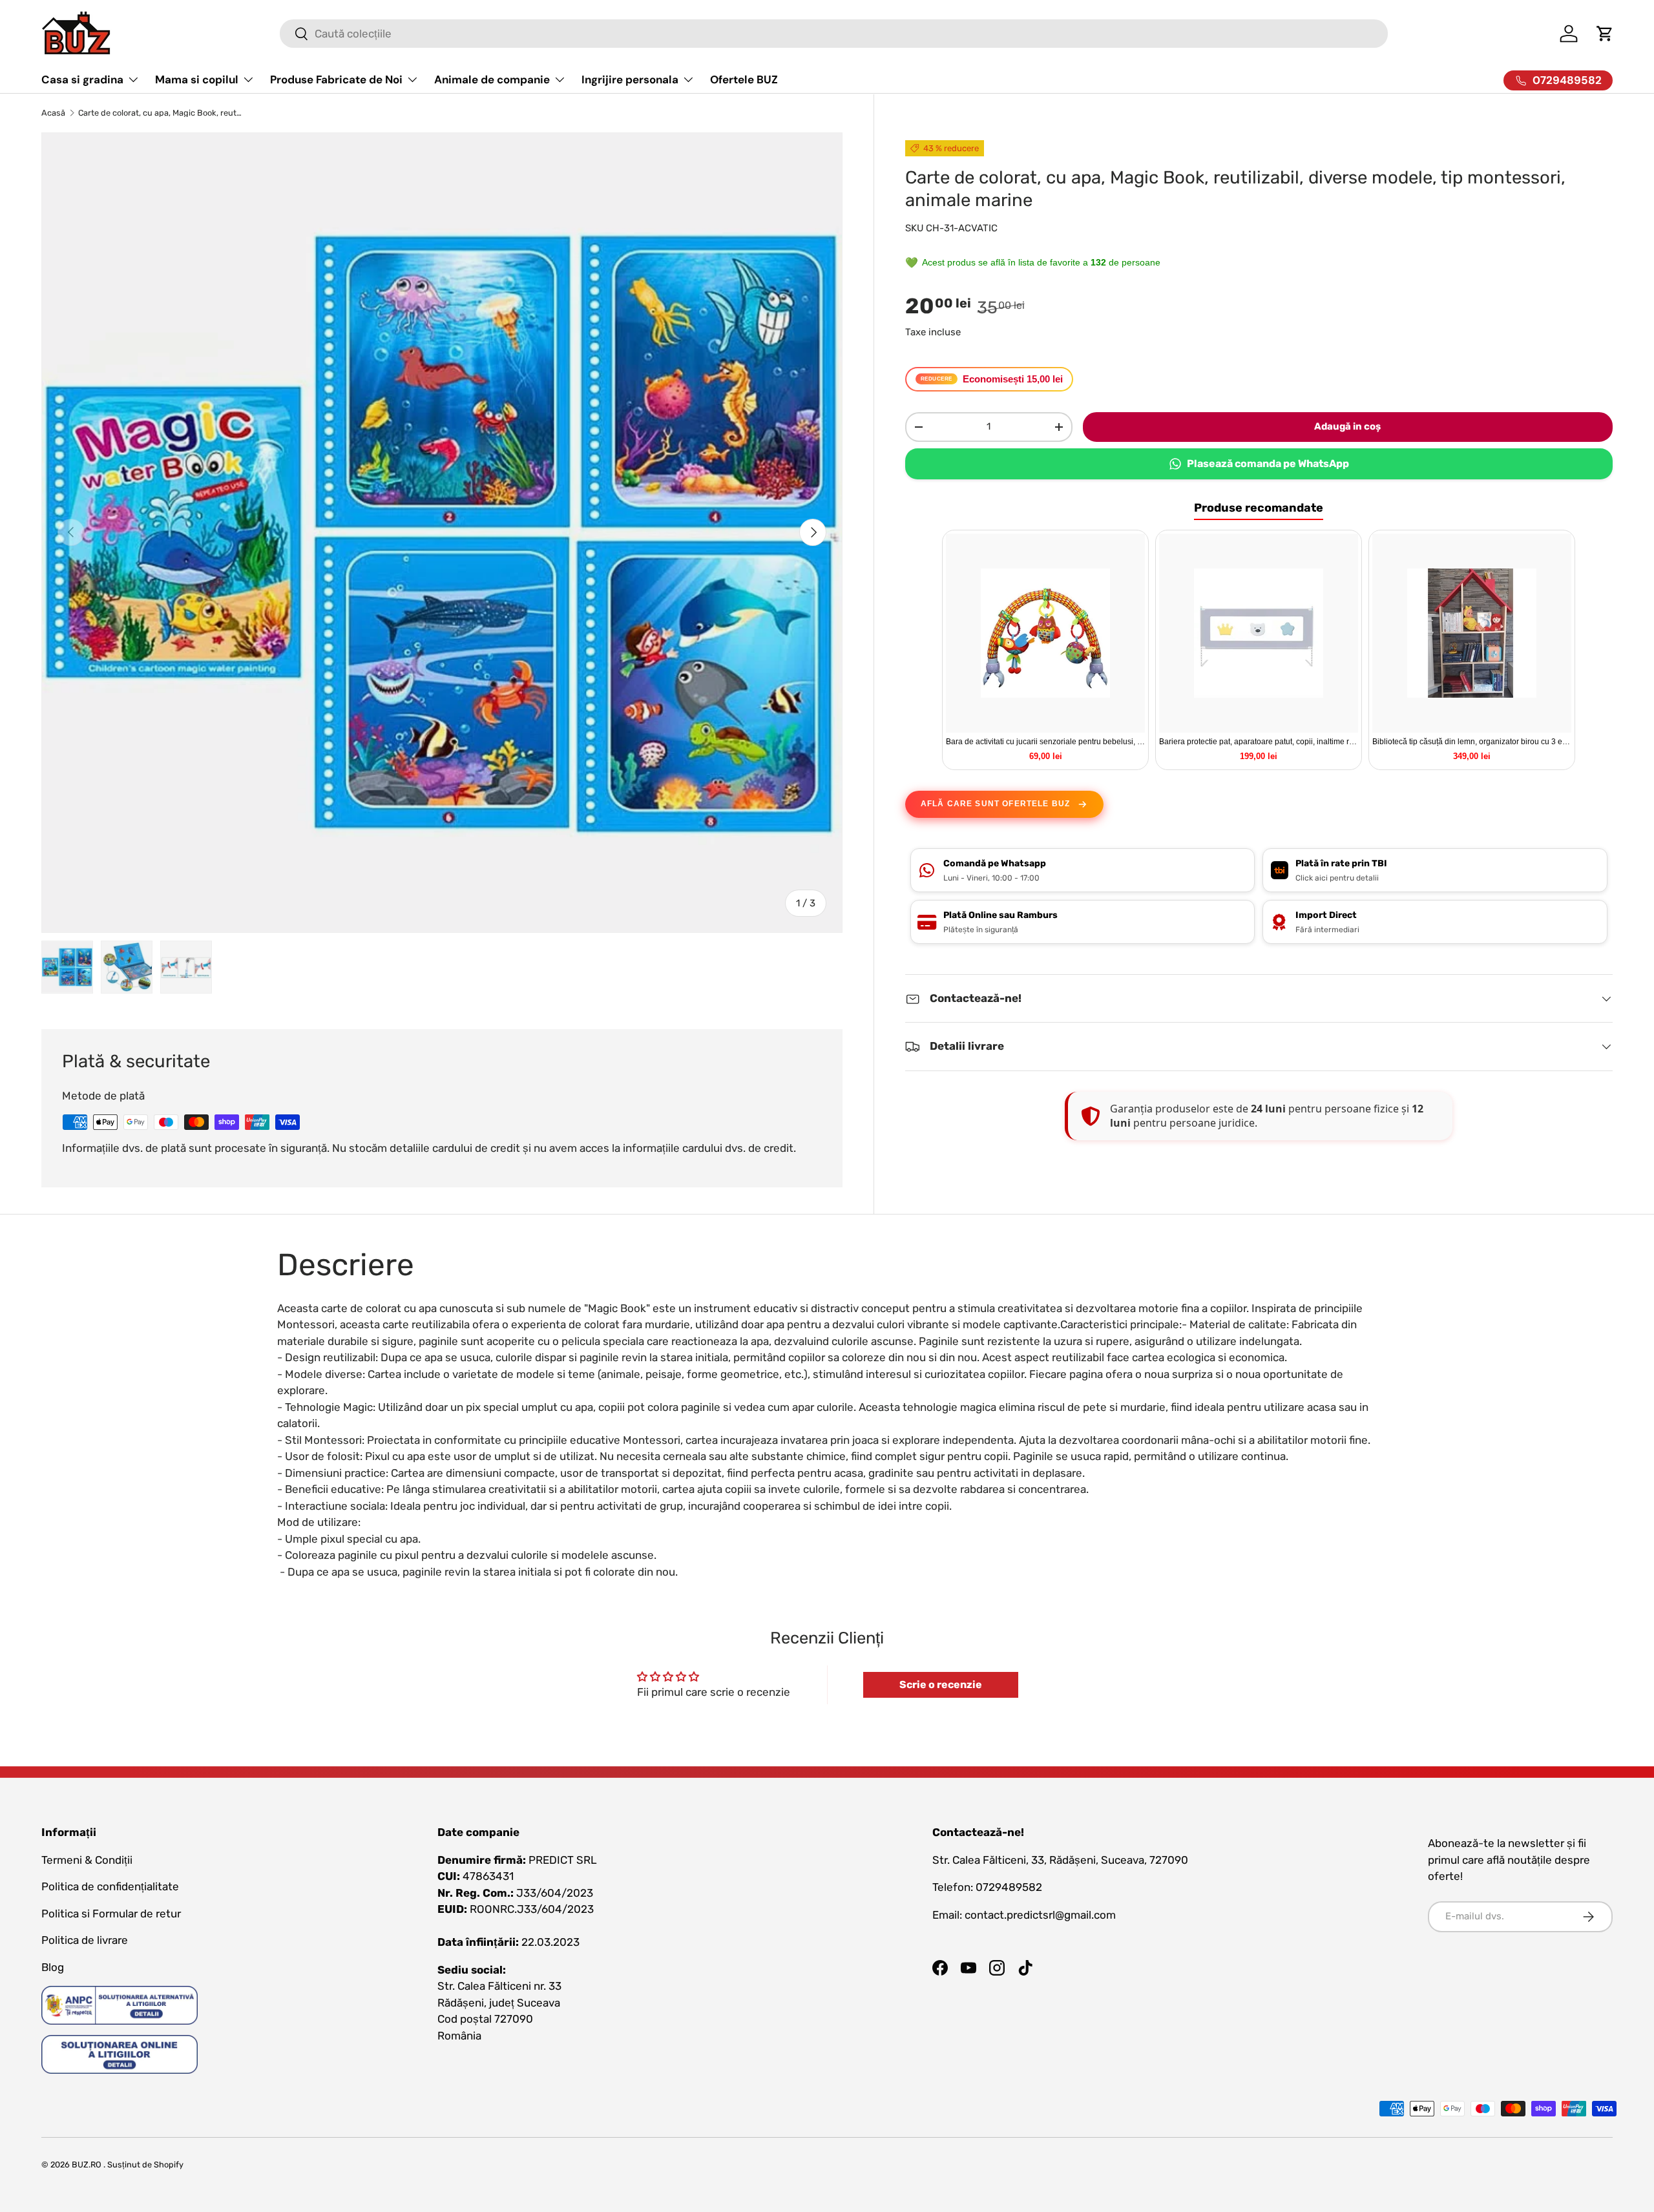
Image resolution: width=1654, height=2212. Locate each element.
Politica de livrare (85, 1940)
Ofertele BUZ (744, 79)
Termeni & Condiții (87, 1860)
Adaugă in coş (1347, 426)
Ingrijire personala (630, 79)
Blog (53, 1967)
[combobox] (834, 34)
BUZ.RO (87, 2165)
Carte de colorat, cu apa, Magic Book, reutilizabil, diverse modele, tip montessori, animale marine (161, 113)
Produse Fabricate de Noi (336, 79)
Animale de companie (492, 79)
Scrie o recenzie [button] (941, 1685)
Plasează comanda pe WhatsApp (1268, 464)
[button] (1605, 34)
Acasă (53, 113)
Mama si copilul (197, 79)
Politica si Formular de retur (111, 1914)
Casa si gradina (82, 79)
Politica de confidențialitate (110, 1886)
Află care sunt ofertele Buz (995, 804)
